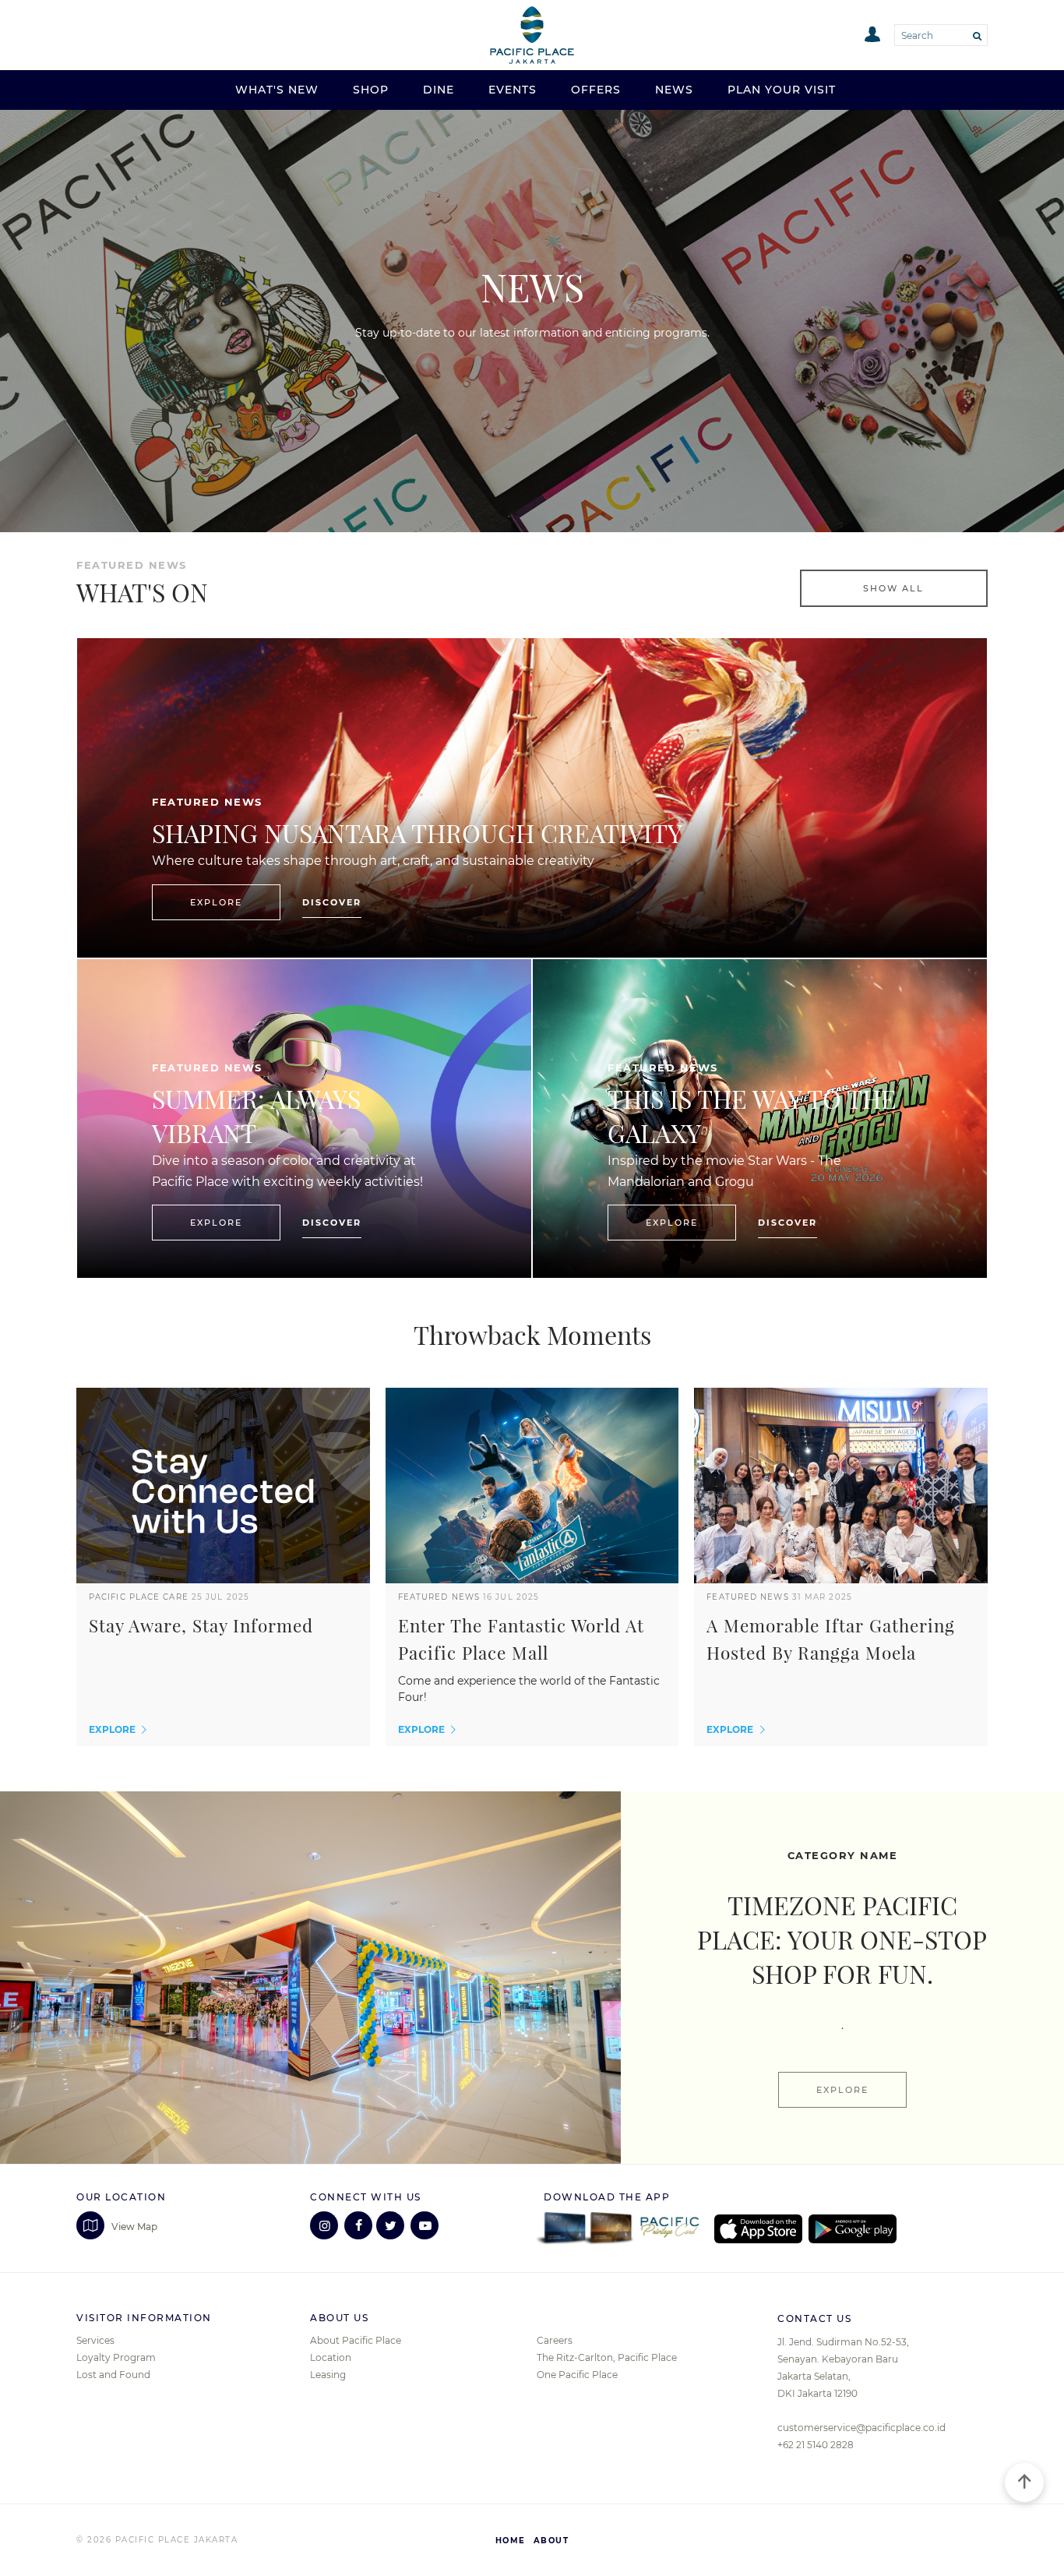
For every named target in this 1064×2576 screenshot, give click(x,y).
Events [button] (513, 90)
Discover (332, 902)
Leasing (328, 2375)
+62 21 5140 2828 (816, 2445)
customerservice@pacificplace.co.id (861, 2428)
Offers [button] (596, 90)
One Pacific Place (577, 2375)
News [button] (674, 90)
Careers (555, 2340)
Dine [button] (439, 90)
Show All (893, 588)
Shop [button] (371, 90)
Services (95, 2340)
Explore (216, 902)
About (551, 2541)
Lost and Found (113, 2375)
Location (331, 2357)
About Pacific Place (356, 2340)
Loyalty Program (116, 2357)
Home (511, 2541)
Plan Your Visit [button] (782, 90)
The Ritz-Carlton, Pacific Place (607, 2357)
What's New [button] (277, 90)
